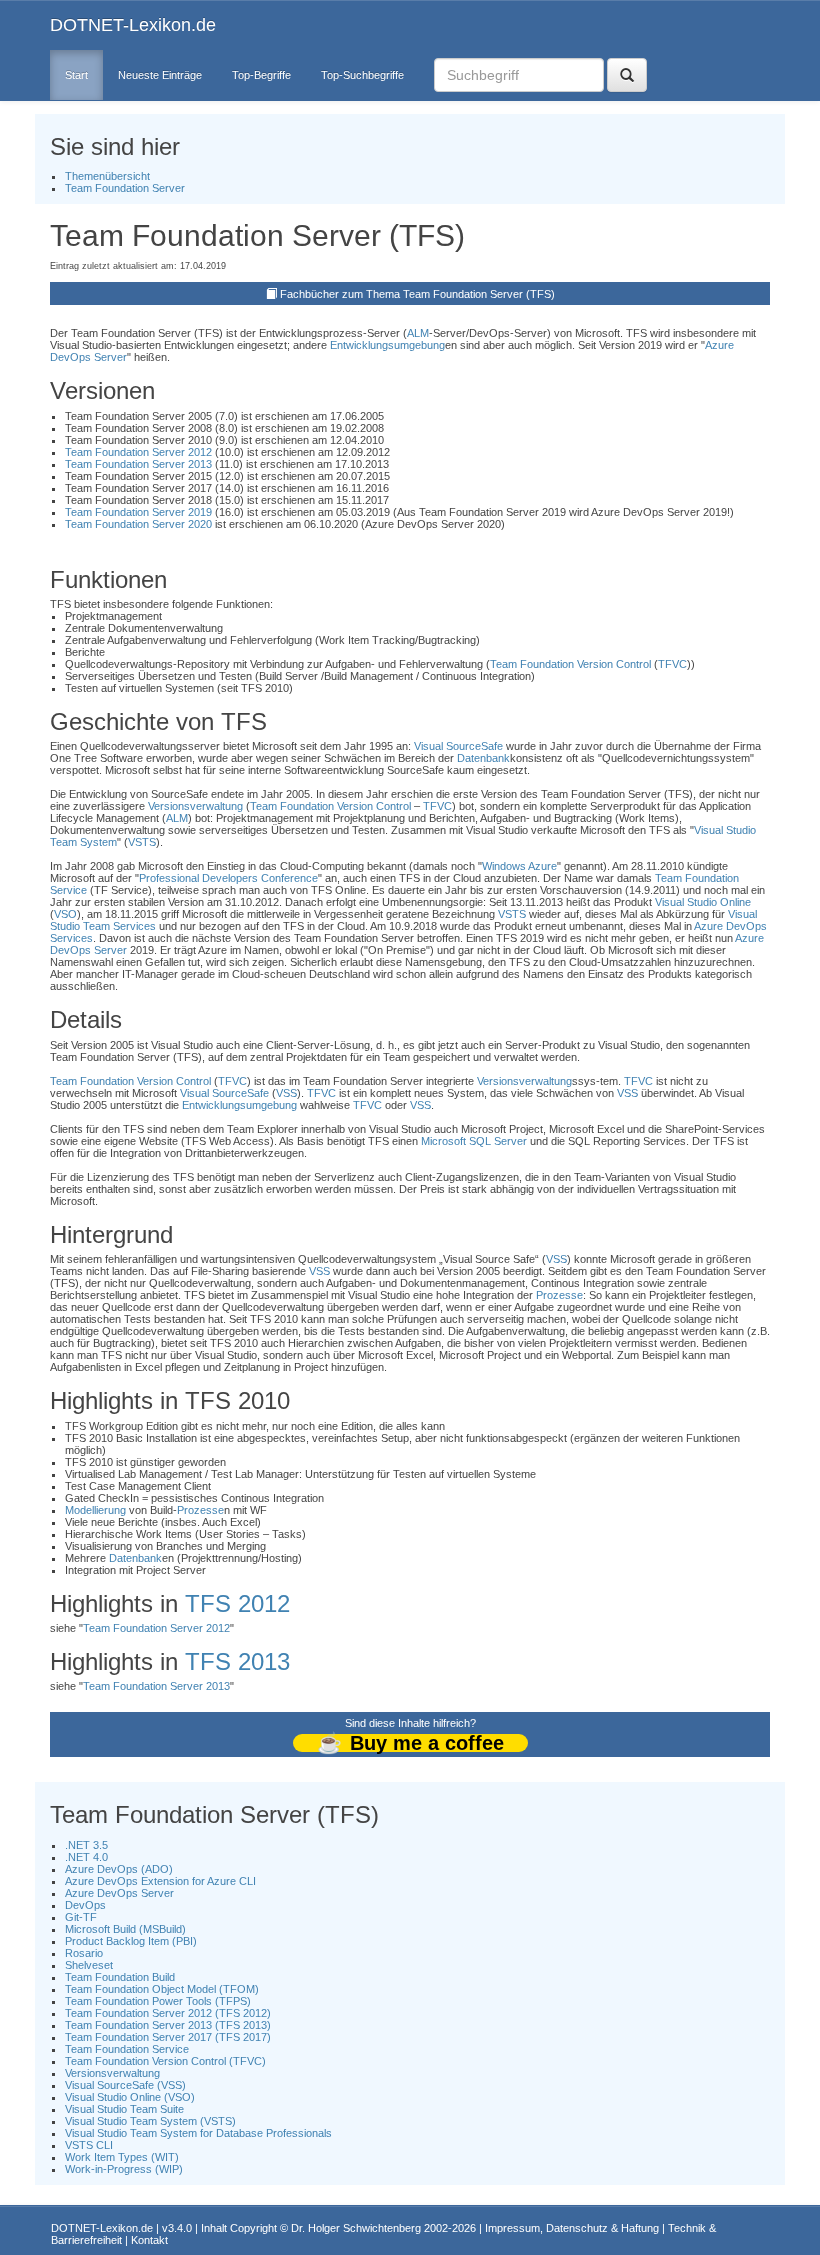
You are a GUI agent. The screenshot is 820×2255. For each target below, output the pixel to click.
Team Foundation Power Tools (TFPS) (158, 2001)
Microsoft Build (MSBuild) (125, 1929)
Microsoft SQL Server (474, 1141)
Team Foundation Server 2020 (138, 524)
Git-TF (81, 1917)
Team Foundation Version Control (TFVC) (165, 2061)
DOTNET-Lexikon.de (133, 25)
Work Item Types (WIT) (122, 2157)
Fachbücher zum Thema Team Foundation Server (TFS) (417, 294)
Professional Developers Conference (228, 878)
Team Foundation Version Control (570, 664)
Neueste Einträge (160, 75)
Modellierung (95, 1510)
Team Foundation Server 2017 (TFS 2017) (168, 2037)
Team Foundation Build (120, 1977)
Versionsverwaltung (195, 806)
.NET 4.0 (86, 1857)
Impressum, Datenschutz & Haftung (572, 2228)
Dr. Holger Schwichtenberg (356, 2228)
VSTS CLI (89, 2145)
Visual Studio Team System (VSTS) (150, 2121)
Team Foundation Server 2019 (138, 512)
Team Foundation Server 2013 (138, 464)
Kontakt (149, 2240)
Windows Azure (519, 866)
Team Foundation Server (125, 188)
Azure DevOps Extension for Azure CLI (160, 1881)
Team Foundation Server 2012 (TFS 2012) (168, 2013)
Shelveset (89, 1965)
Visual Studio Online (703, 902)
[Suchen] (627, 75)
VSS (286, 1093)
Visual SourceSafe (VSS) (125, 2085)
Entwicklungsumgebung (387, 345)
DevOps (85, 1905)
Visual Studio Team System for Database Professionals (198, 2133)
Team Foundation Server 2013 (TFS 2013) (168, 2025)
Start (76, 75)
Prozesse (559, 1295)
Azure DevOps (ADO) (119, 1869)
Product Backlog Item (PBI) (131, 1941)
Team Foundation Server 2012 (138, 452)
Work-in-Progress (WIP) (124, 2169)
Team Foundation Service (127, 2049)
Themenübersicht (107, 176)
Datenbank (483, 758)
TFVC (672, 664)
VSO (65, 914)
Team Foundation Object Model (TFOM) (162, 1989)
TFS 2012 (237, 1603)
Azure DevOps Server (119, 1893)
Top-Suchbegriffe (362, 75)
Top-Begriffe (261, 75)
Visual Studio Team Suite (124, 2109)
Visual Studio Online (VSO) (130, 2097)
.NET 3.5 (86, 1845)
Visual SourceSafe (458, 746)
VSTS (142, 842)
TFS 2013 (237, 1661)
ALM (418, 333)
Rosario (84, 1953)
